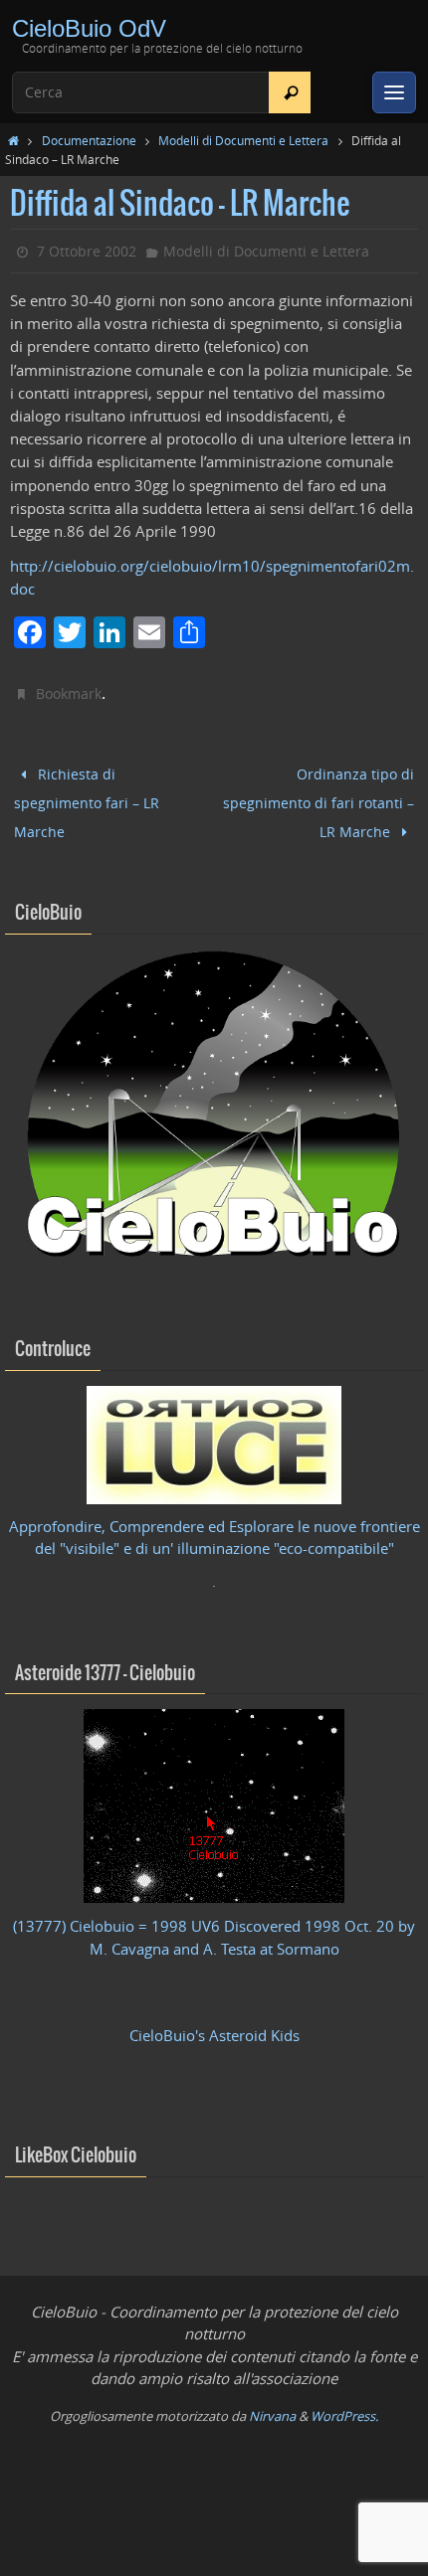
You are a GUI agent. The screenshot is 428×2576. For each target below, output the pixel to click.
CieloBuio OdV (89, 28)
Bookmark (69, 693)
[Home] (13, 140)
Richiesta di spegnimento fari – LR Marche (87, 796)
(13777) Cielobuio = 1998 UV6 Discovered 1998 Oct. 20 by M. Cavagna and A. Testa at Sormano (214, 1924)
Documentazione (89, 140)
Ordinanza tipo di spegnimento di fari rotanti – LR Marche (319, 796)
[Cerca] (291, 92)
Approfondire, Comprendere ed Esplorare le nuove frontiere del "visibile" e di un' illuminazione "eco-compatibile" (214, 1525)
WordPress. (344, 2402)
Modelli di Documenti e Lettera (243, 140)
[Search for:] (161, 92)
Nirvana (272, 2402)
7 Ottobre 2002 (87, 251)
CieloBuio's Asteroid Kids (214, 2023)
